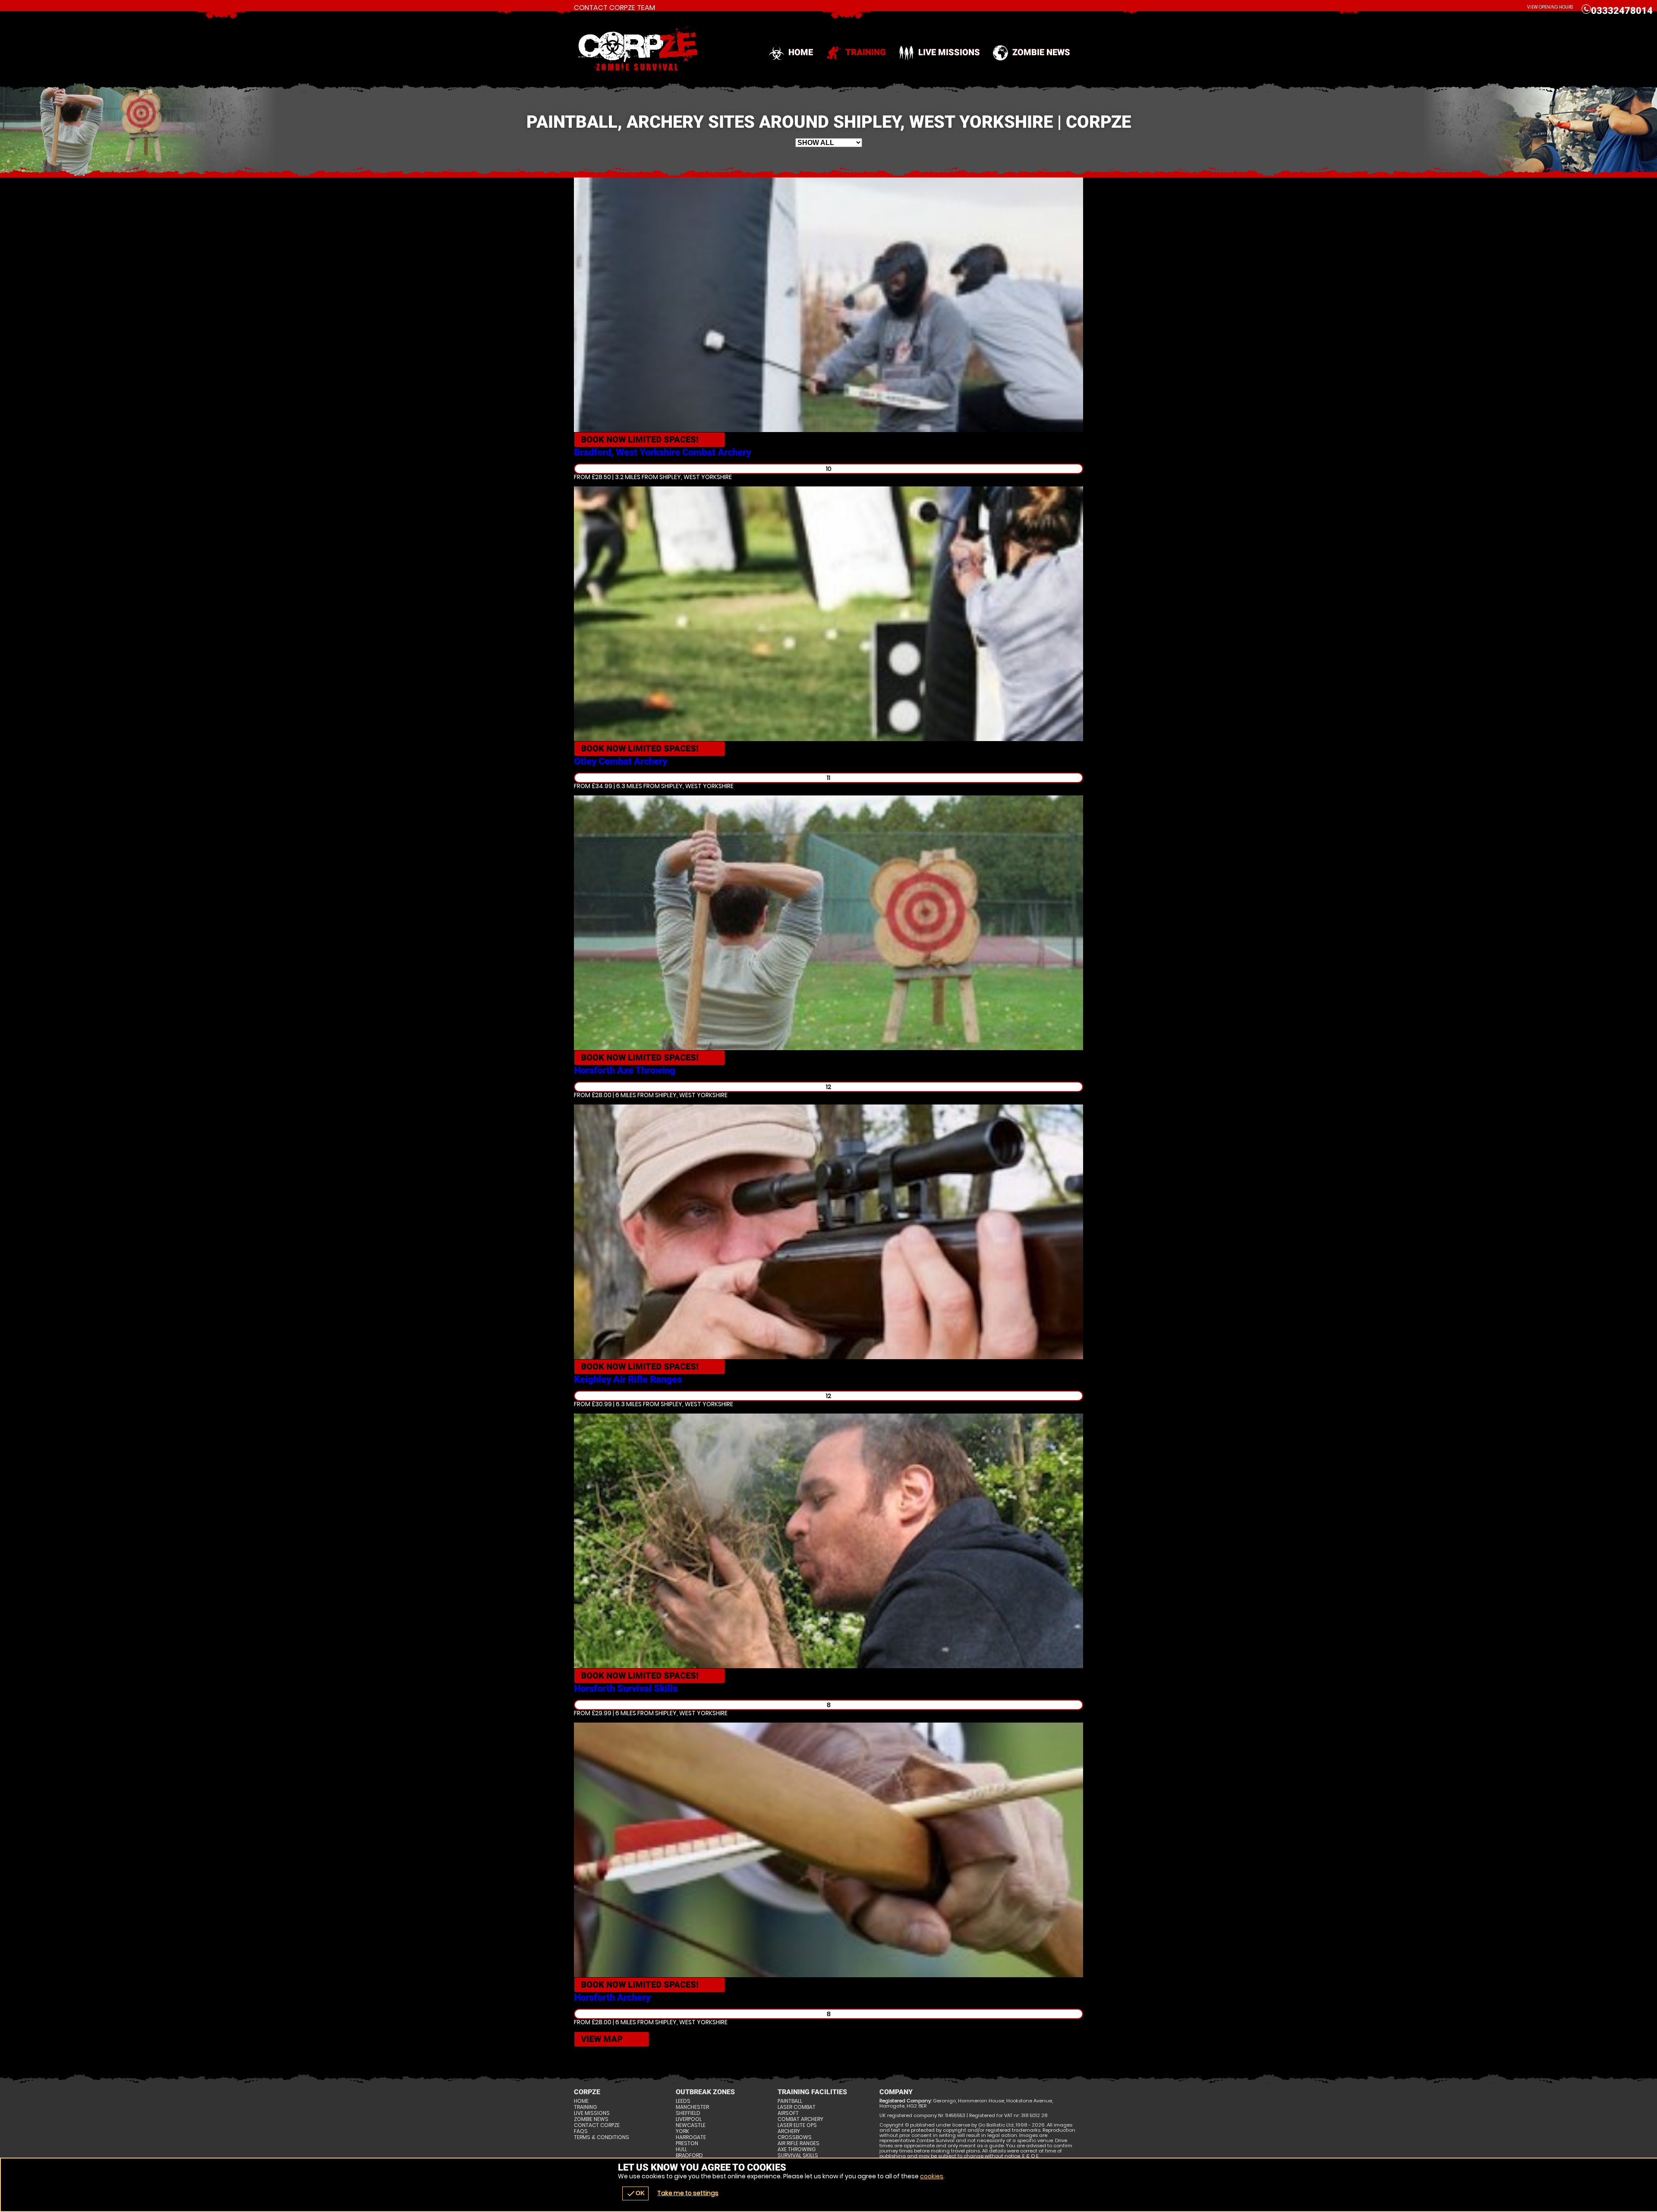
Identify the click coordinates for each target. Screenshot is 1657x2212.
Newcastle (691, 2125)
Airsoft (788, 2113)
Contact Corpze (597, 2125)
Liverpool (689, 2119)
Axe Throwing (797, 2149)
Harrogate (691, 2137)
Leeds (683, 2101)
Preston (687, 2143)
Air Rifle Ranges (799, 2143)
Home (801, 52)
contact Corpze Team (614, 8)
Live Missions (949, 52)
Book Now (640, 439)
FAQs (581, 2131)
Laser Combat (797, 2107)
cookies (932, 2176)
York (682, 2131)
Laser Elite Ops (797, 2125)
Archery (789, 2131)
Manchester (692, 2107)
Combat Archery (800, 2119)
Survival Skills (798, 2155)
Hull (681, 2149)
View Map (602, 2039)
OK (635, 2193)
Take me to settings (688, 2193)
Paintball (790, 2101)
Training (866, 52)
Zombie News (1041, 52)
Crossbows (795, 2137)
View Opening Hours (1550, 7)
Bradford (689, 2155)
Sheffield (688, 2113)
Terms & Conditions (602, 2137)
